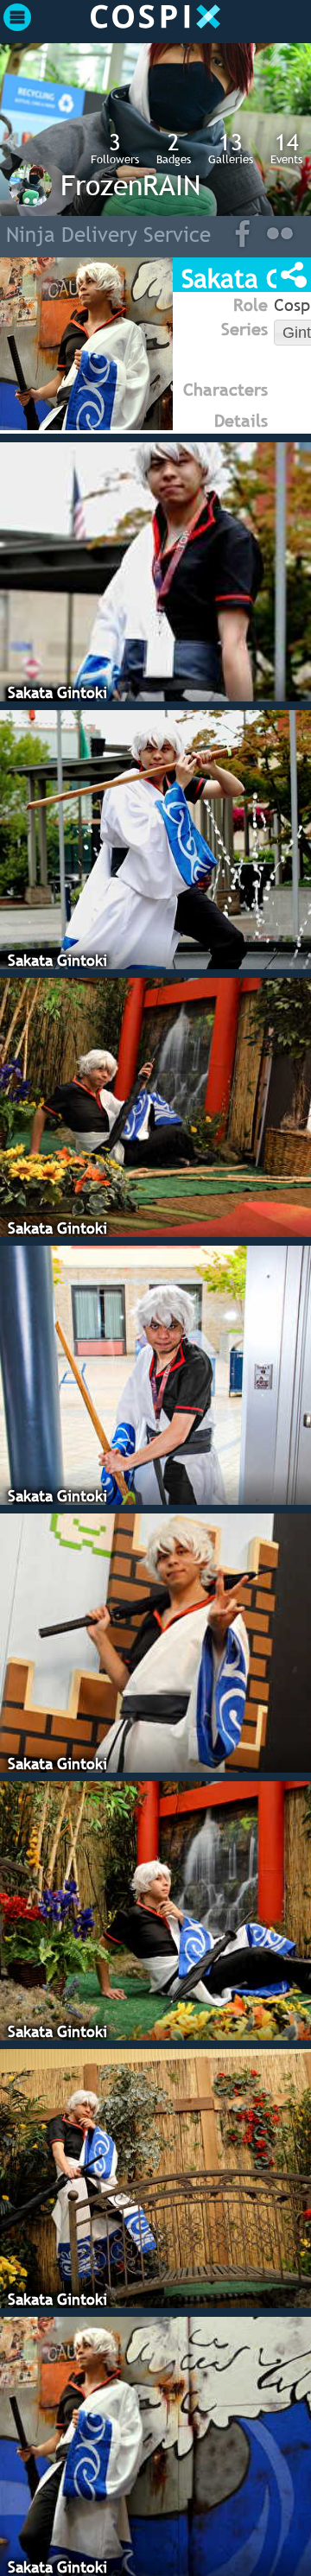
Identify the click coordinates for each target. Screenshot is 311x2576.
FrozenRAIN (130, 185)
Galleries (231, 148)
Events (286, 148)
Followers (115, 148)
